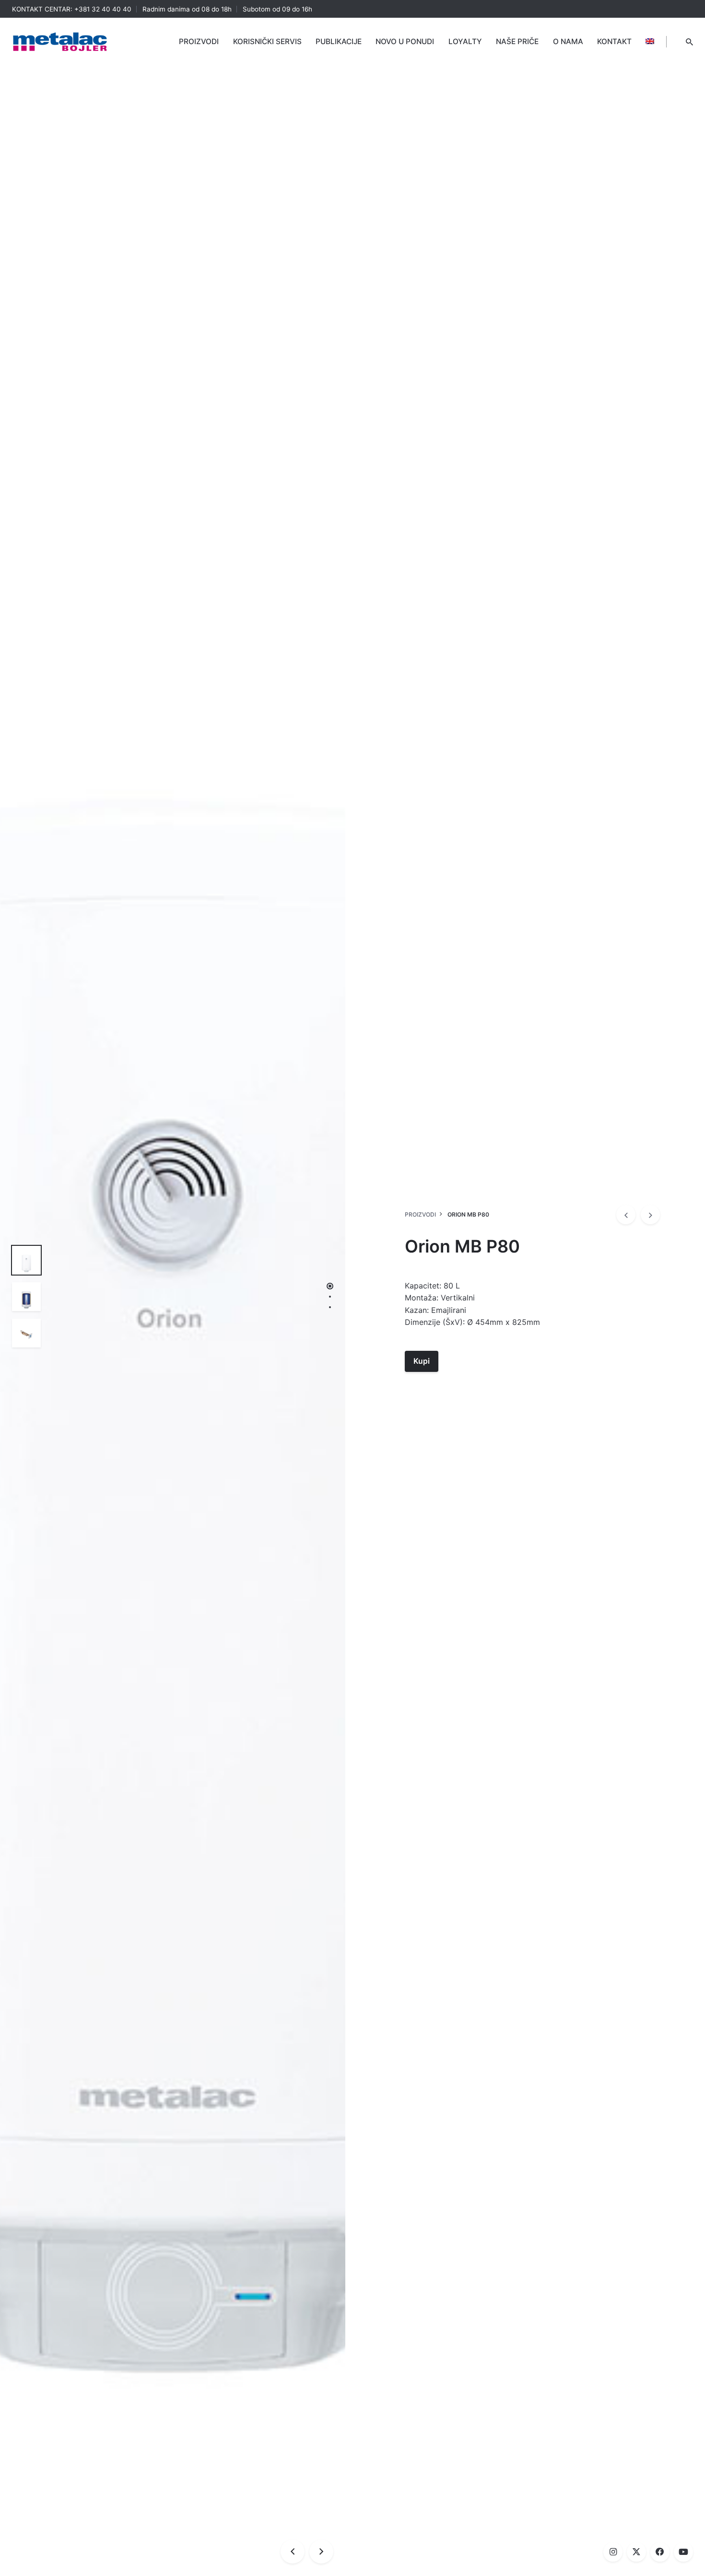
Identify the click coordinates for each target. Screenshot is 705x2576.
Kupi (422, 1361)
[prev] (626, 1215)
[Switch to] (650, 42)
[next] (650, 1215)
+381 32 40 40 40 (103, 9)
